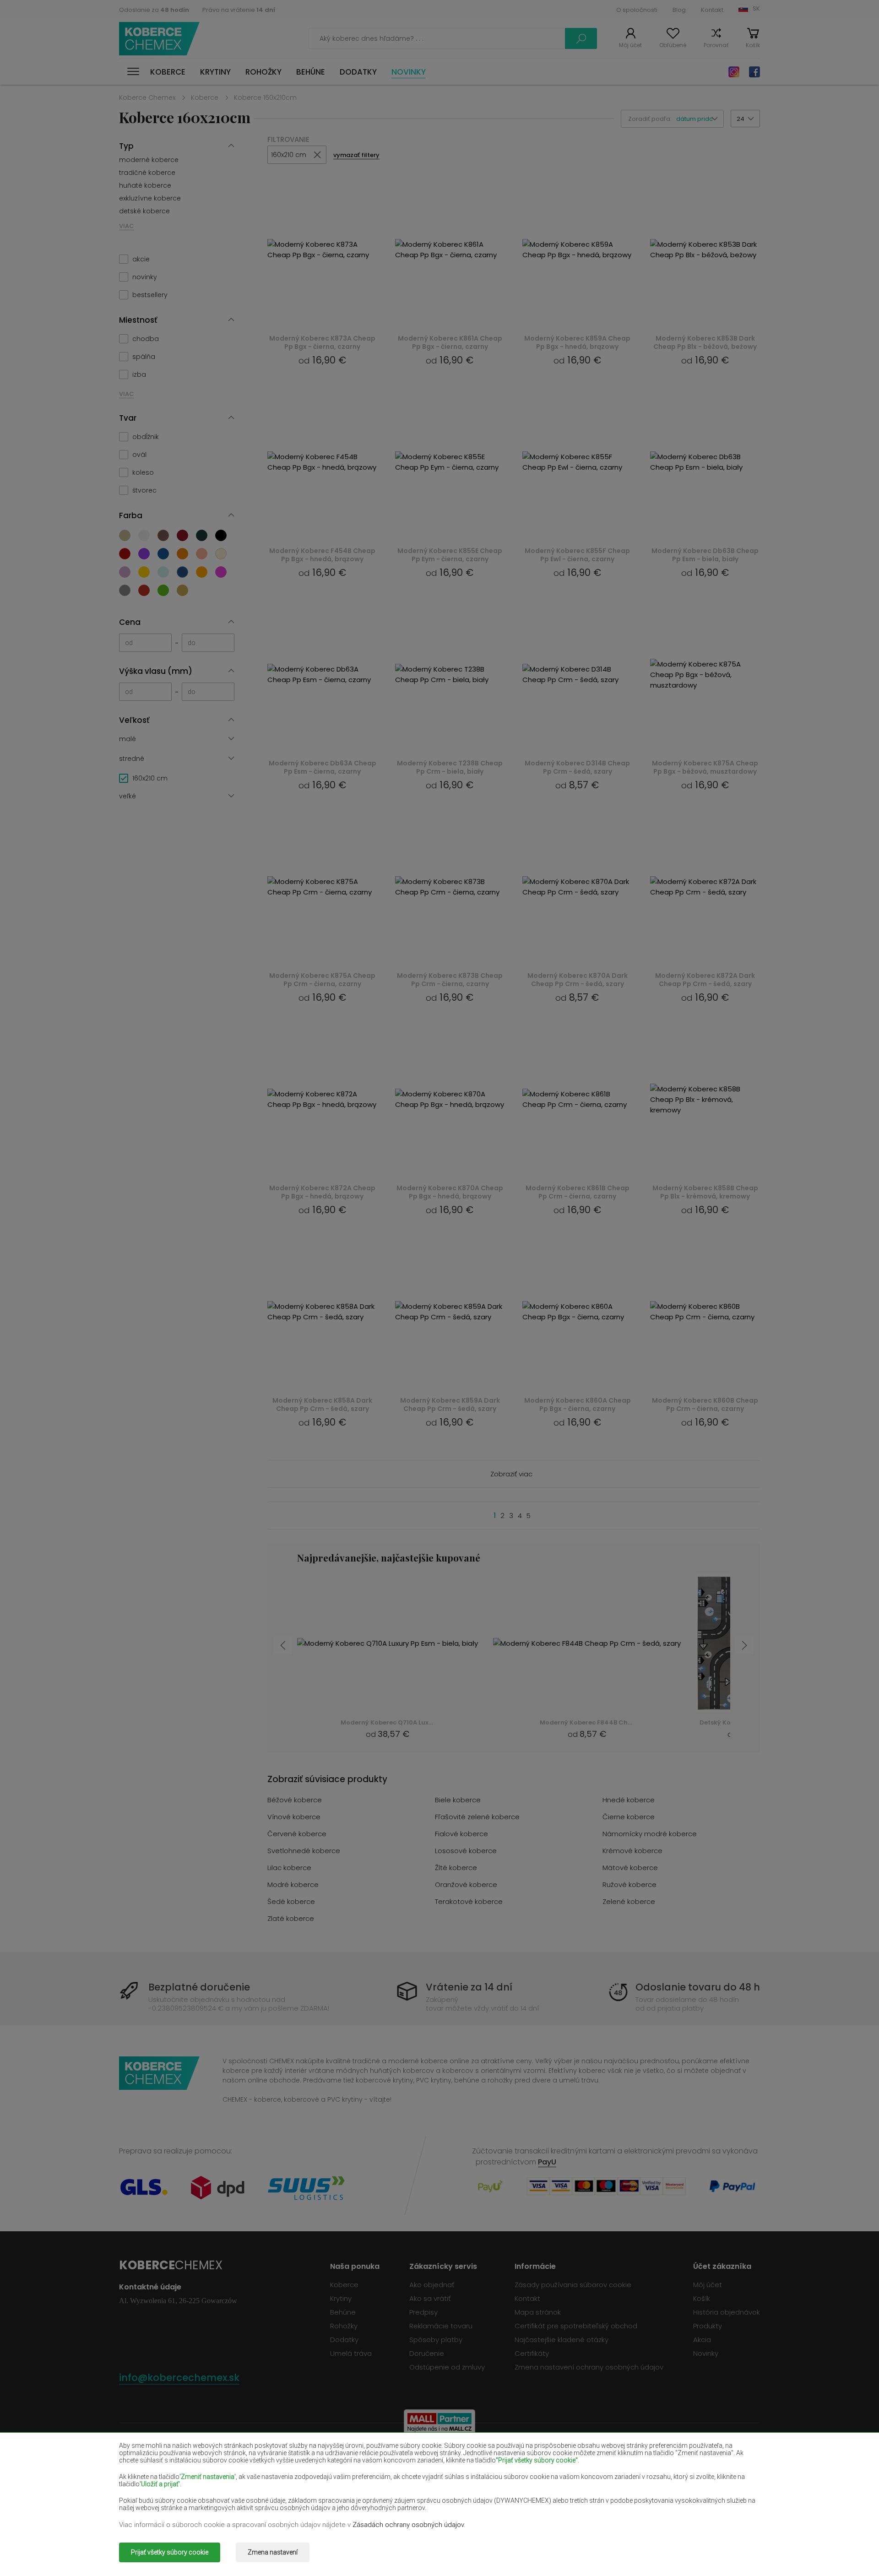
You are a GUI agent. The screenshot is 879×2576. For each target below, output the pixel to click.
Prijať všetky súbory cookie (170, 2552)
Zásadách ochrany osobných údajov (408, 2525)
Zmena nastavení (273, 2552)
